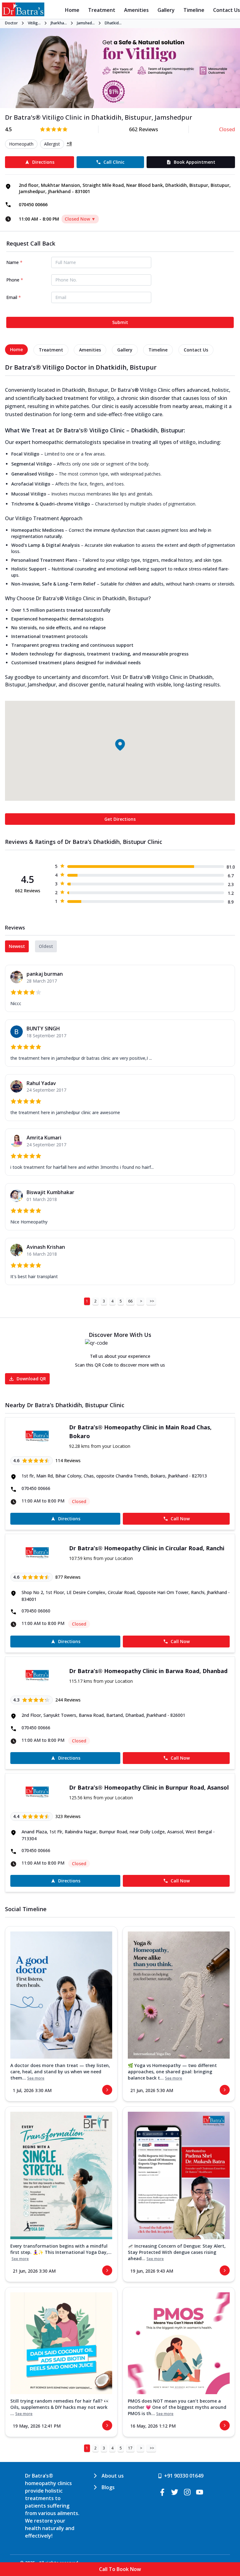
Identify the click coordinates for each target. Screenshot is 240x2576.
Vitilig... (34, 23)
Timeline (194, 10)
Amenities (136, 10)
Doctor (11, 23)
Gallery (166, 10)
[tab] (16, 350)
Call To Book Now (120, 2569)
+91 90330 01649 (184, 2476)
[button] (120, 745)
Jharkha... (59, 23)
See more (36, 2078)
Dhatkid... (113, 23)
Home (72, 10)
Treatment (102, 10)
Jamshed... (86, 23)
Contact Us (227, 10)
